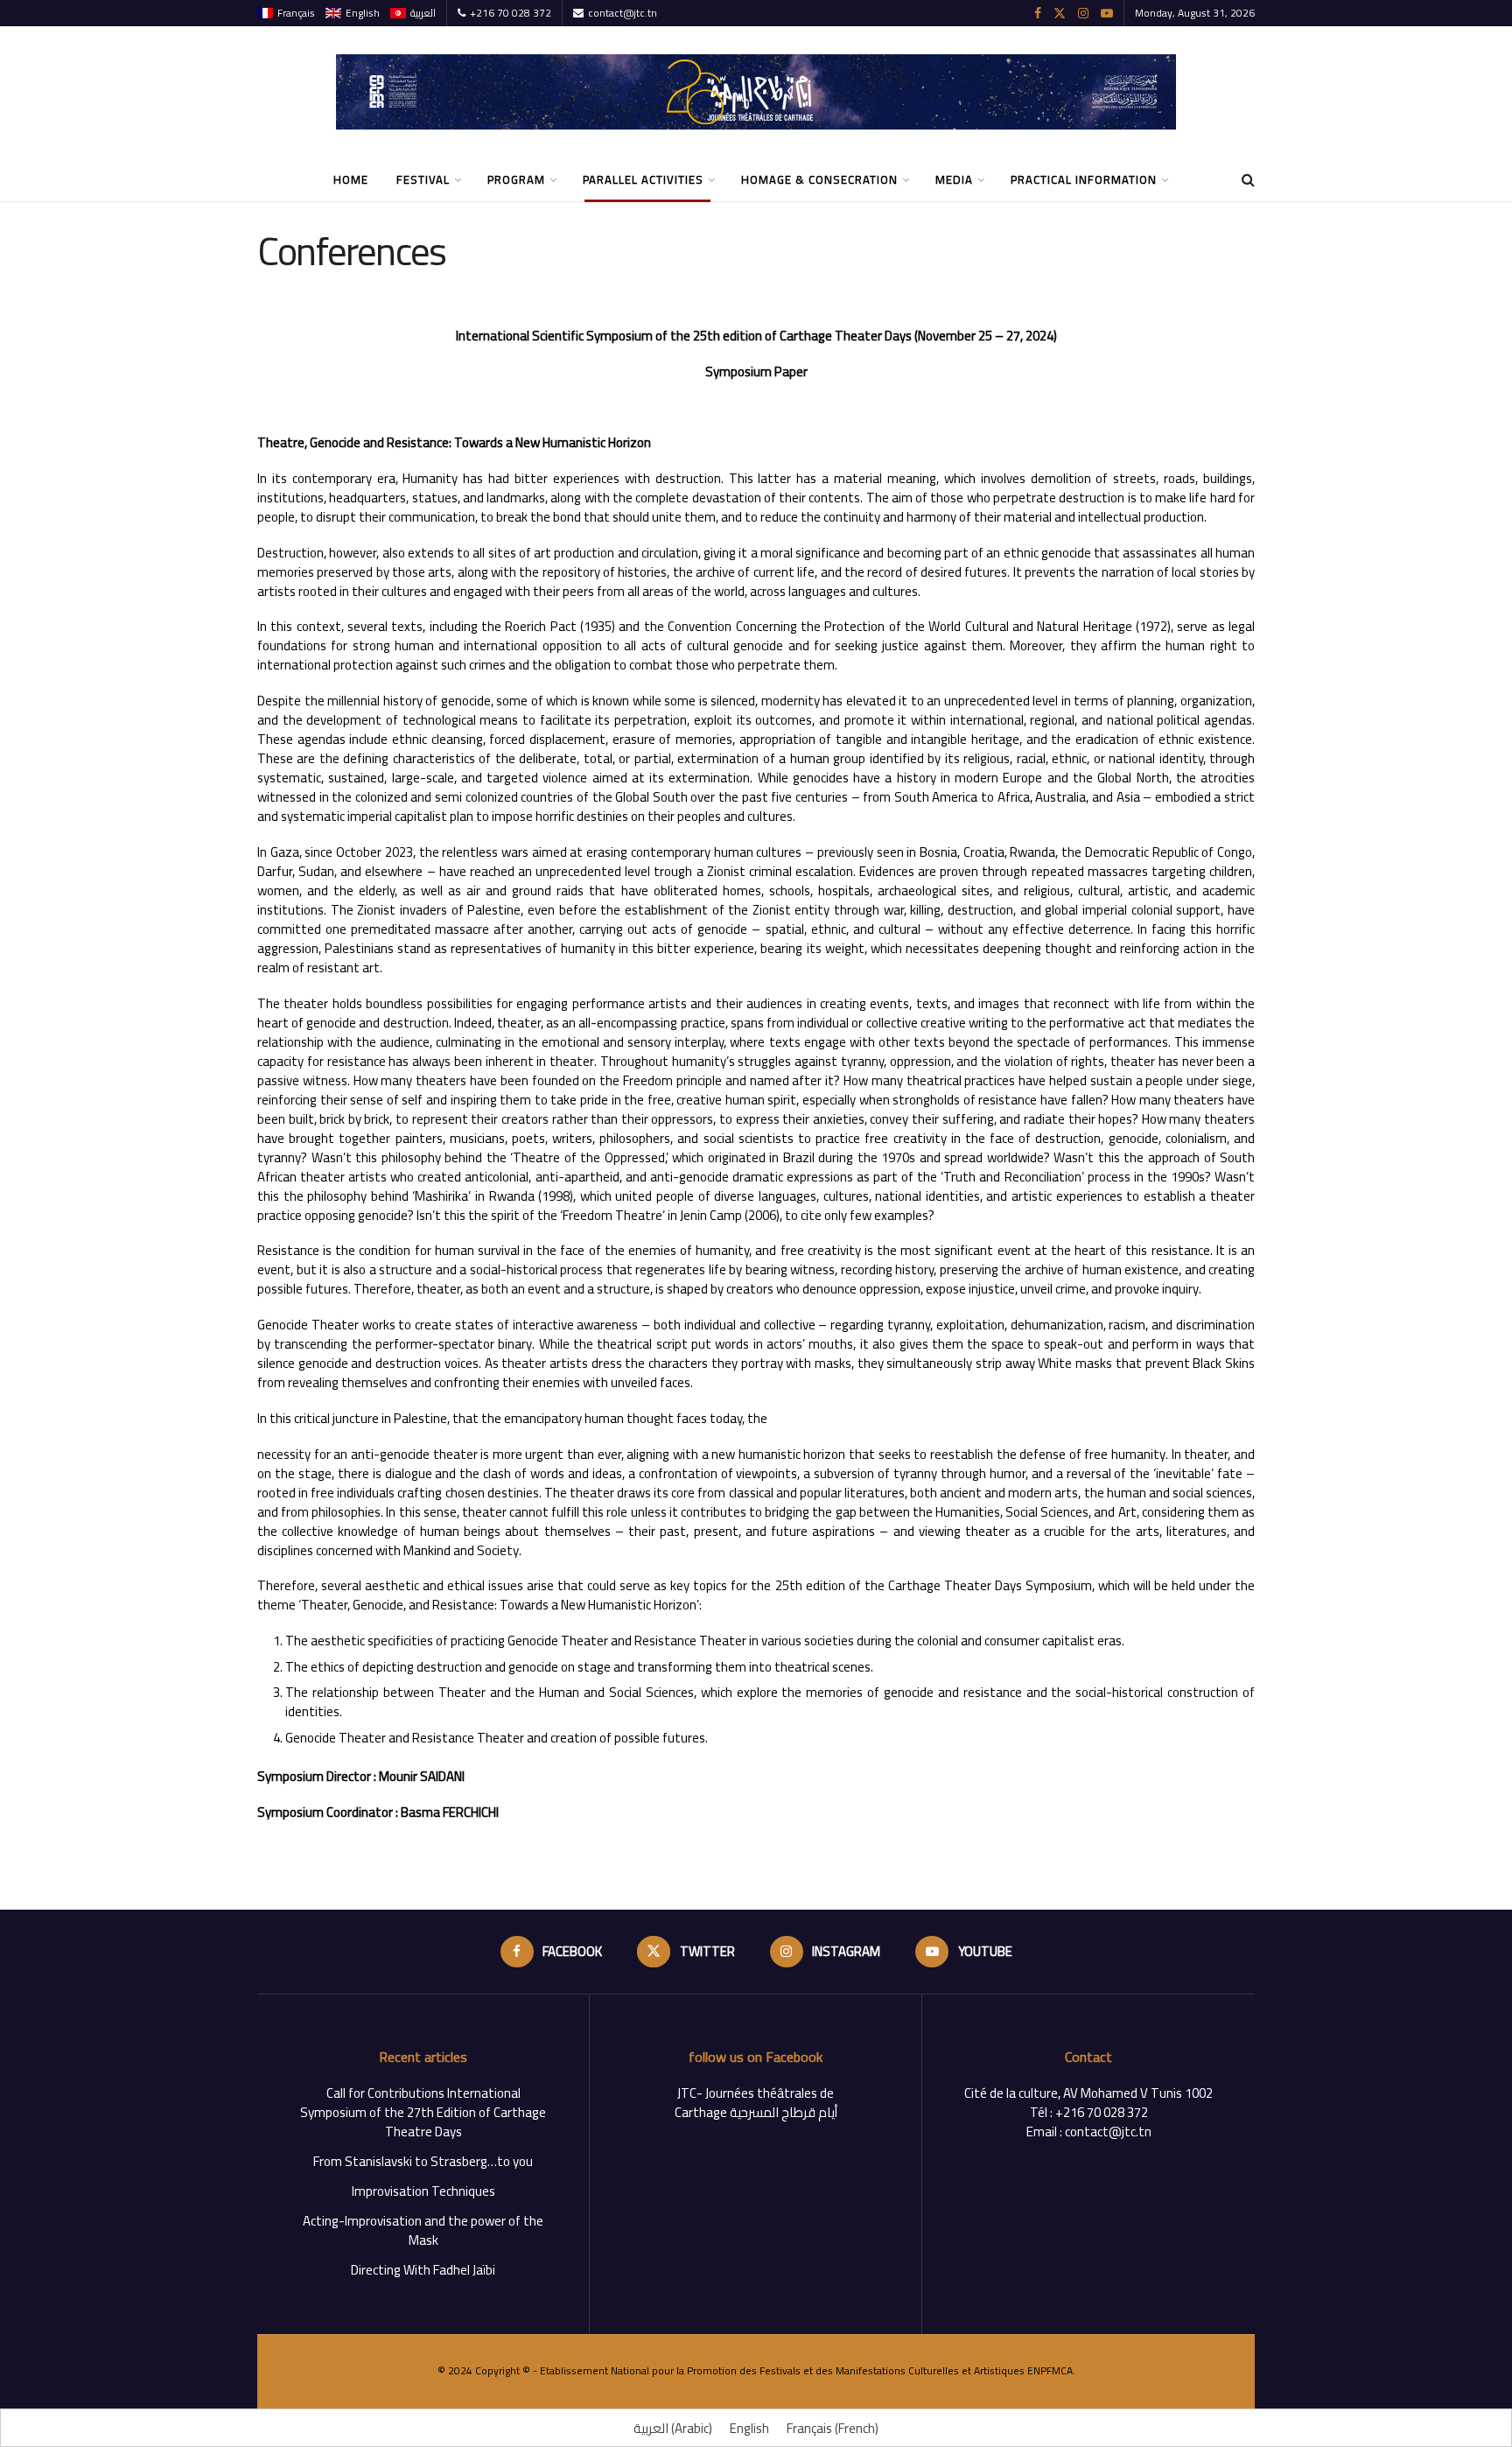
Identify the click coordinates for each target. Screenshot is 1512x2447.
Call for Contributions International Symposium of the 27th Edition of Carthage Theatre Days (423, 2112)
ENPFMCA (1050, 2370)
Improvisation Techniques (423, 2191)
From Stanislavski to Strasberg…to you (423, 2161)
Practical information (1084, 179)
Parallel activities (643, 179)
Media (954, 179)
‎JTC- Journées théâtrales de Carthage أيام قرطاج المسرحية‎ (756, 2103)
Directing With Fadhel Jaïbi (423, 2270)
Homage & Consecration (819, 179)
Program (516, 179)
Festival (423, 179)
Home (351, 179)
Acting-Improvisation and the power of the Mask (423, 2230)
